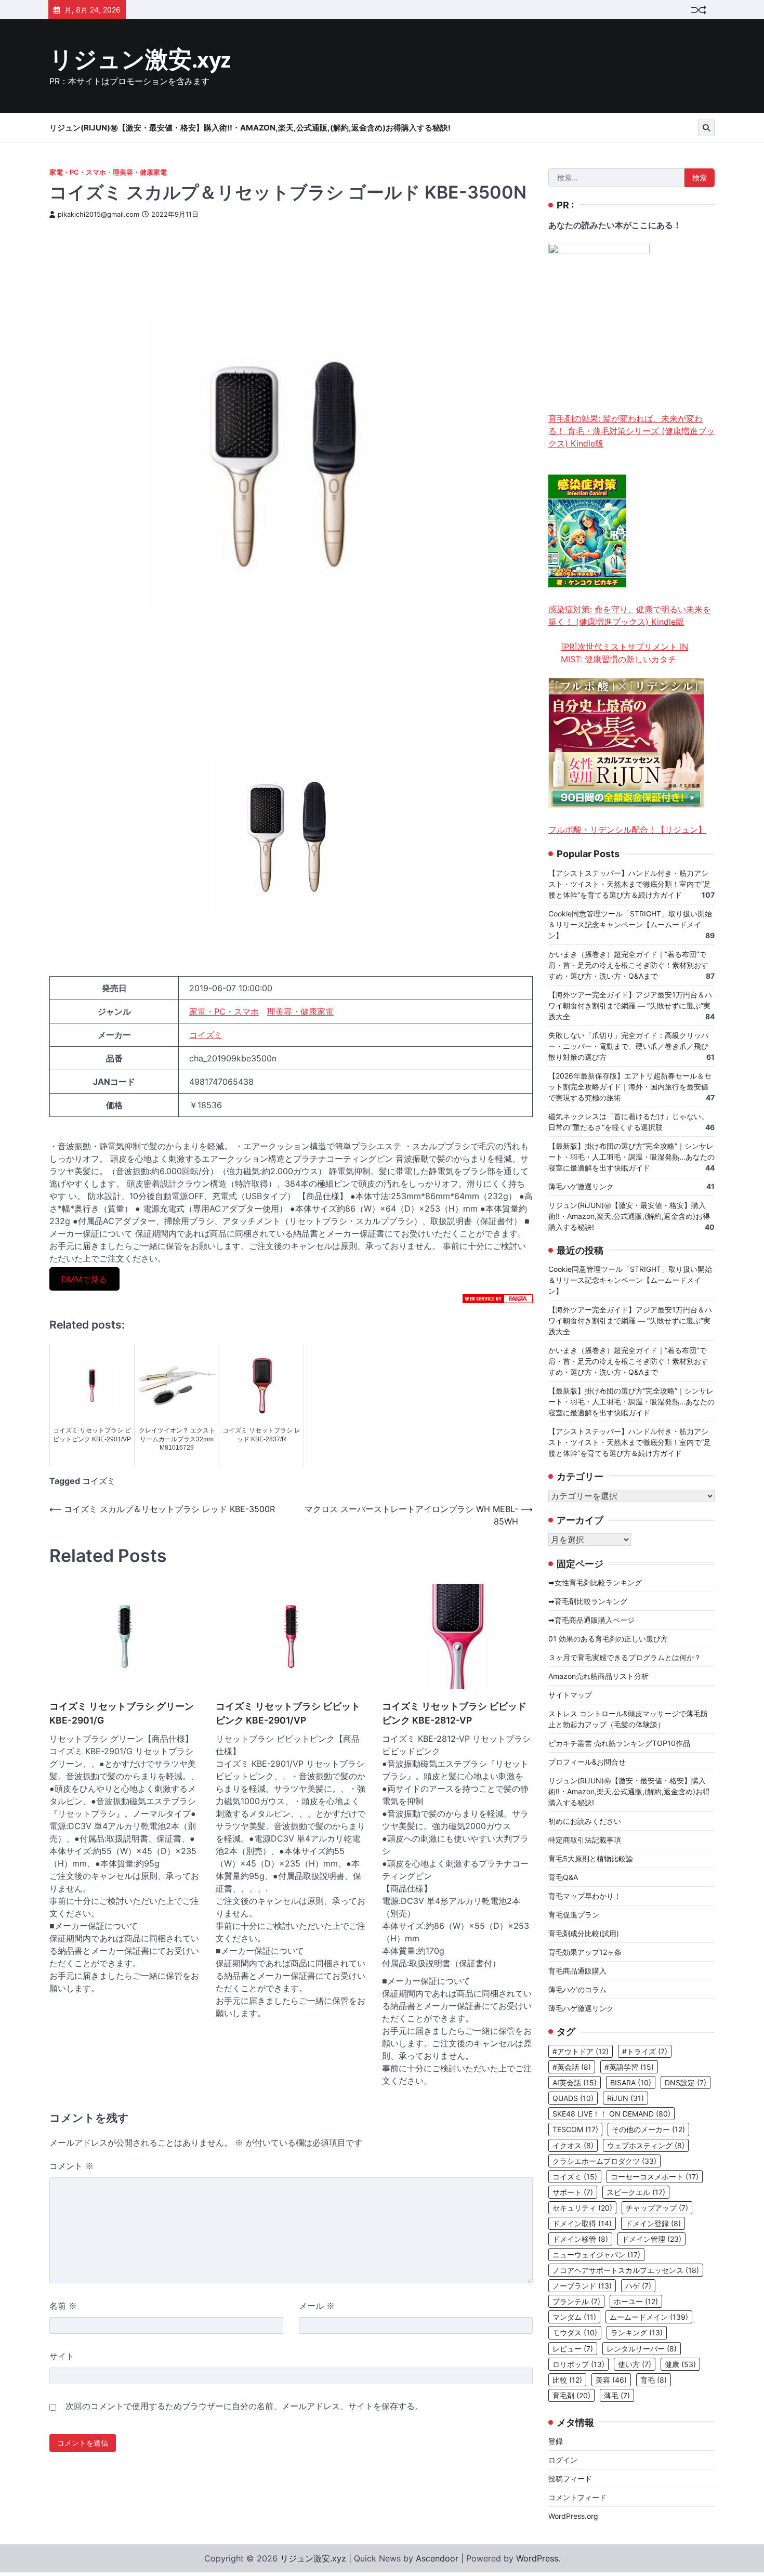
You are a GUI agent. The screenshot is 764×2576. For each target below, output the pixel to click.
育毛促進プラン (574, 1915)
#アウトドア (581, 2051)
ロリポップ (578, 2364)
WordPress (537, 2558)
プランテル (576, 2301)
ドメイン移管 (580, 2239)
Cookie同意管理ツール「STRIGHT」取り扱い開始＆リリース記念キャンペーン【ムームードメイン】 (630, 924)
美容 (611, 2380)
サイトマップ (570, 1695)
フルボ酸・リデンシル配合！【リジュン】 (627, 830)
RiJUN (625, 2098)
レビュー (573, 2349)
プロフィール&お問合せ (587, 1762)
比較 (567, 2380)
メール (317, 2306)
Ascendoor (437, 2558)
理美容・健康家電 (140, 172)
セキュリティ (582, 2208)
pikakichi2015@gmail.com (98, 214)
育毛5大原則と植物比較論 (591, 1858)
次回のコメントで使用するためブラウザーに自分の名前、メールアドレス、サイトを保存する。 (244, 2406)
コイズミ (206, 1035)
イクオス (573, 2145)
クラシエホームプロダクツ (604, 2161)
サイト (62, 2356)
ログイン (563, 2460)
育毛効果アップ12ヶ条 (585, 1952)
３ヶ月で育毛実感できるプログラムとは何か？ (625, 1657)
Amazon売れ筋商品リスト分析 (598, 1676)
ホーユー (636, 2301)
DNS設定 (686, 2082)
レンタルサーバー (642, 2349)
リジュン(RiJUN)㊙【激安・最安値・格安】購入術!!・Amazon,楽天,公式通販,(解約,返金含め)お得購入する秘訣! (250, 128)
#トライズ (645, 2051)
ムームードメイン (649, 2317)
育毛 (654, 2380)
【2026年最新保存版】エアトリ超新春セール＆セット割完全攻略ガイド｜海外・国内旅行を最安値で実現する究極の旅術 (630, 1087)
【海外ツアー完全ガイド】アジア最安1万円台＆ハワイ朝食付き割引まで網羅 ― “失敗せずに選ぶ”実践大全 (630, 1006)
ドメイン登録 (653, 2223)
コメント (71, 2166)
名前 (63, 2306)
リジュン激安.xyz (140, 61)
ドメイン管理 (651, 2239)
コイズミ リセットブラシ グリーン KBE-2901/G (122, 1713)
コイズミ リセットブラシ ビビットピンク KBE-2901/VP (288, 1713)
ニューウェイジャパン (596, 2255)
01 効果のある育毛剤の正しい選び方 (608, 1639)
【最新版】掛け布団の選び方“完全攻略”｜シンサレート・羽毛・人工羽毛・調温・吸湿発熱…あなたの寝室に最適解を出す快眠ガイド (631, 1157)
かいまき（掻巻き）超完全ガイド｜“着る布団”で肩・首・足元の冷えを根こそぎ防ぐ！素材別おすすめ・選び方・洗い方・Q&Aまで (628, 965)
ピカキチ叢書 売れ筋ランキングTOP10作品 (619, 1743)
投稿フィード (570, 2479)
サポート (573, 2192)
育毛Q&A (563, 1877)
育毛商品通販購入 (577, 1971)
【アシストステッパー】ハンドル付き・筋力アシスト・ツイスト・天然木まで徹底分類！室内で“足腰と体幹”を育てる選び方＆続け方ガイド (630, 884)
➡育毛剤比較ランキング (588, 1601)
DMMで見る (84, 1279)
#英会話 (572, 2067)
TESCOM (575, 2129)
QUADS (573, 2098)
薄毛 (617, 2395)
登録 (556, 2441)
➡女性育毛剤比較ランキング (595, 1582)
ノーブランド (582, 2286)
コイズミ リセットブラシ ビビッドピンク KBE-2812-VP (454, 1713)
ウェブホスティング (646, 2145)
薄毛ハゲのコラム (577, 1989)
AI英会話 (575, 2082)
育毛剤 (571, 2395)
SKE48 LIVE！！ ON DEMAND (611, 2114)
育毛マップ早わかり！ (585, 1896)
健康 (680, 2364)
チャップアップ (657, 2208)
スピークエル (636, 2192)
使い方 (635, 2364)
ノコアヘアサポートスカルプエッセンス (626, 2270)
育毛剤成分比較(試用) (584, 1933)
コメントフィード (577, 2497)
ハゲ (638, 2286)
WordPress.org (573, 2516)
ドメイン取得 (582, 2223)
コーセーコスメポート (655, 2177)
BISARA (631, 2082)
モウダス (575, 2332)
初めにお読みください (585, 1821)
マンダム (574, 2317)
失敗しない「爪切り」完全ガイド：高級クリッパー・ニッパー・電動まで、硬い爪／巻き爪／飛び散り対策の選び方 (628, 1046)
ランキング (637, 2332)
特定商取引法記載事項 (585, 1840)
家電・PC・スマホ (78, 172)
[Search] (706, 128)
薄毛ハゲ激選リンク (581, 1186)
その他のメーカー (648, 2129)
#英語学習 (629, 2067)
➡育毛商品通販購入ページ (591, 1620)
